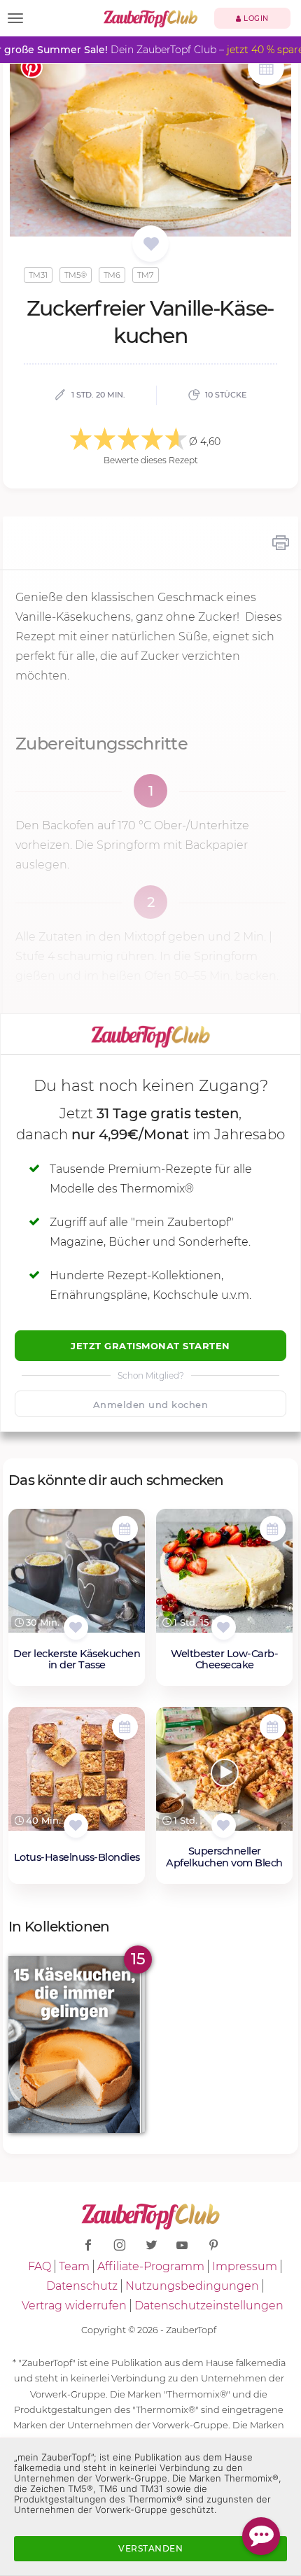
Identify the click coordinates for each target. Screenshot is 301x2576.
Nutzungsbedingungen (192, 2286)
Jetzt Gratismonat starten (150, 1346)
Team (74, 2266)
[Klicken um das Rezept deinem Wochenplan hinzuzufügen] (125, 1529)
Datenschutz (82, 2286)
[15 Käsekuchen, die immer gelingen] (77, 2044)
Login (255, 19)
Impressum (245, 2266)
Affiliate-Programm (151, 2266)
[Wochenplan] (266, 69)
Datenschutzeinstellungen (209, 2306)
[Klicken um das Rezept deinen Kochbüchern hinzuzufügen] (76, 1627)
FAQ (40, 2266)
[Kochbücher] (151, 245)
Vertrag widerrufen (74, 2306)
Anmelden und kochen (151, 1405)
